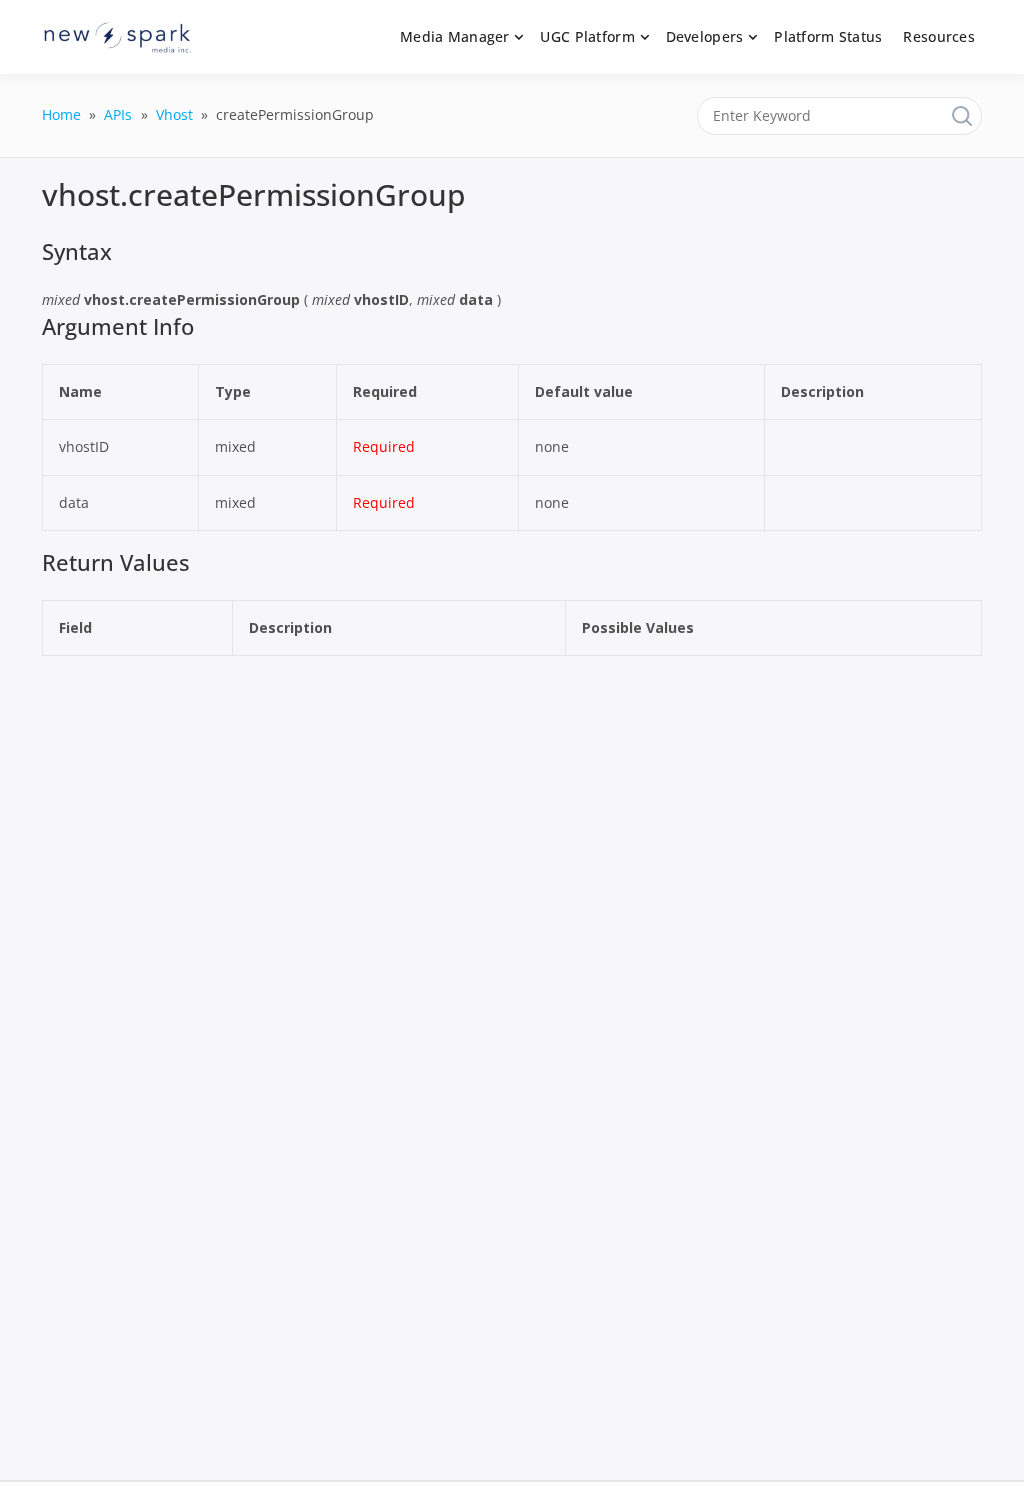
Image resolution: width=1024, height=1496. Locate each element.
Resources (939, 36)
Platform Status (828, 36)
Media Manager (455, 36)
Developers (705, 36)
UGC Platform (587, 36)
